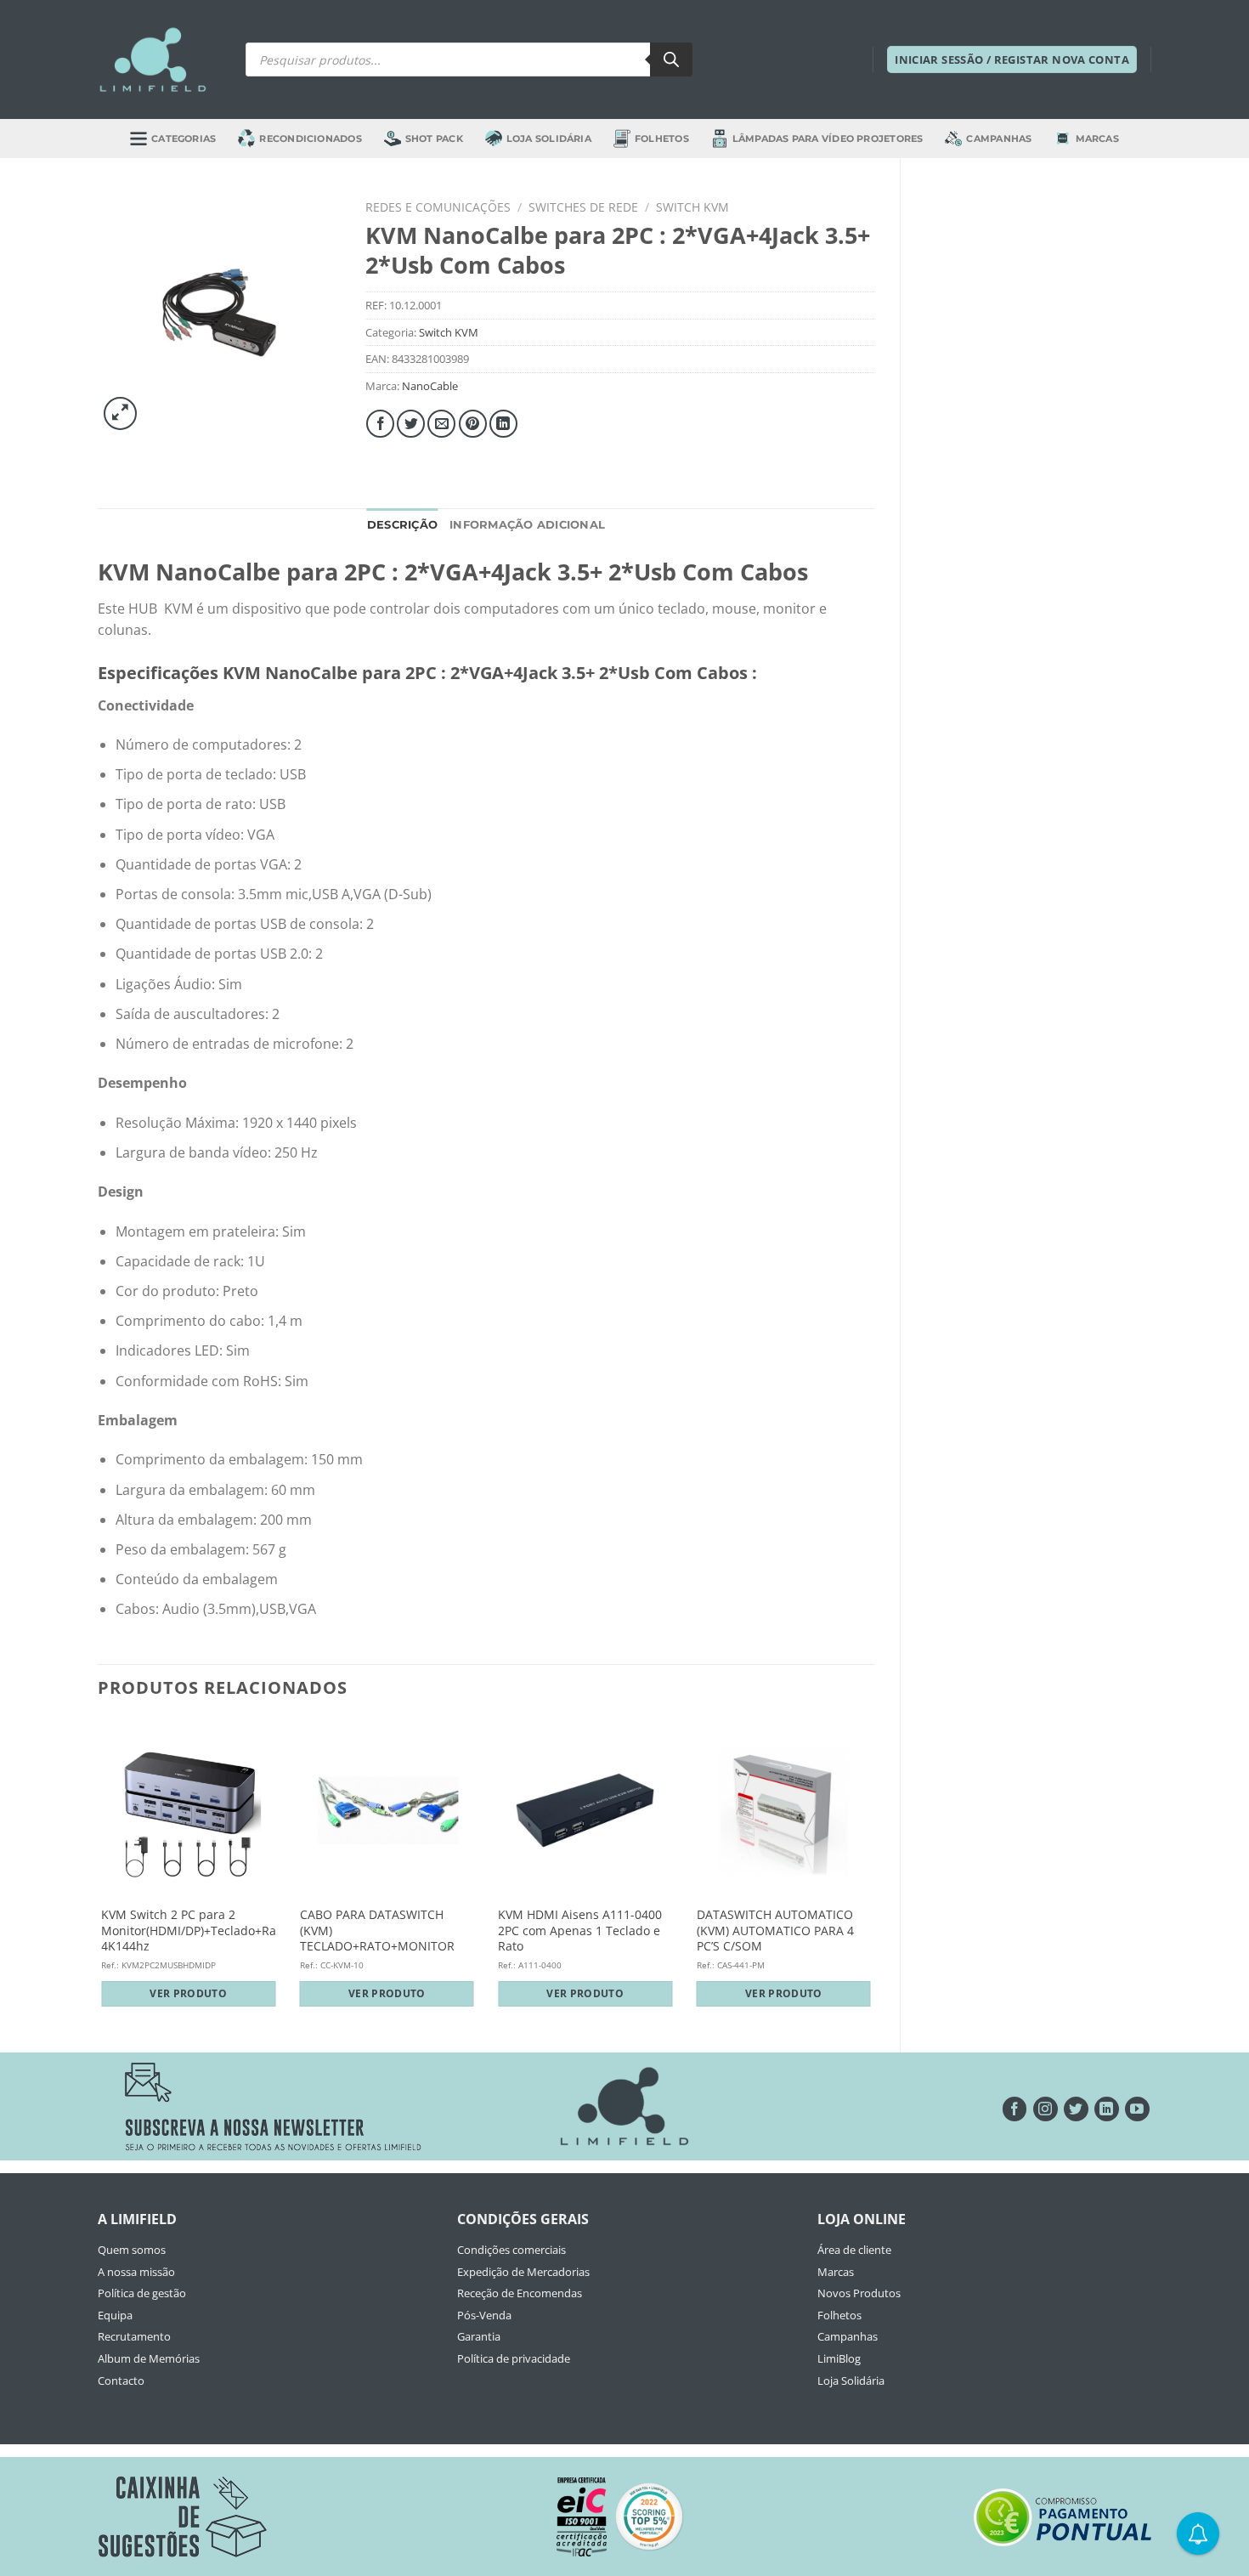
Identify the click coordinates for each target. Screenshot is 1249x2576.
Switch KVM (692, 207)
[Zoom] (120, 413)
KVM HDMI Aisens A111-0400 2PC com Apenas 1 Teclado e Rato (580, 1931)
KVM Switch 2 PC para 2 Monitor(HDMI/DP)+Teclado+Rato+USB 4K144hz (209, 1931)
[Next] (873, 1871)
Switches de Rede (583, 207)
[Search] (671, 59)
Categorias (184, 139)
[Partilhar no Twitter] (411, 424)
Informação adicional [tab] (527, 525)
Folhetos (662, 139)
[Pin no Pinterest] (473, 424)
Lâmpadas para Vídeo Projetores (828, 139)
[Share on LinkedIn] (503, 424)
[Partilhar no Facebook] (380, 424)
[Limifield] (153, 59)
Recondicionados (310, 139)
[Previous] (99, 1871)
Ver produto (188, 1993)
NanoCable (430, 386)
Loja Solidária (549, 139)
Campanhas (999, 139)
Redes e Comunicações (438, 207)
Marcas (1097, 139)
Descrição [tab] (402, 525)
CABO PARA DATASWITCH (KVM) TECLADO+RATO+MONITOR (377, 1931)
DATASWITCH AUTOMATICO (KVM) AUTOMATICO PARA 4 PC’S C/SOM (775, 1931)
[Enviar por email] (441, 424)
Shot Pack (434, 139)
